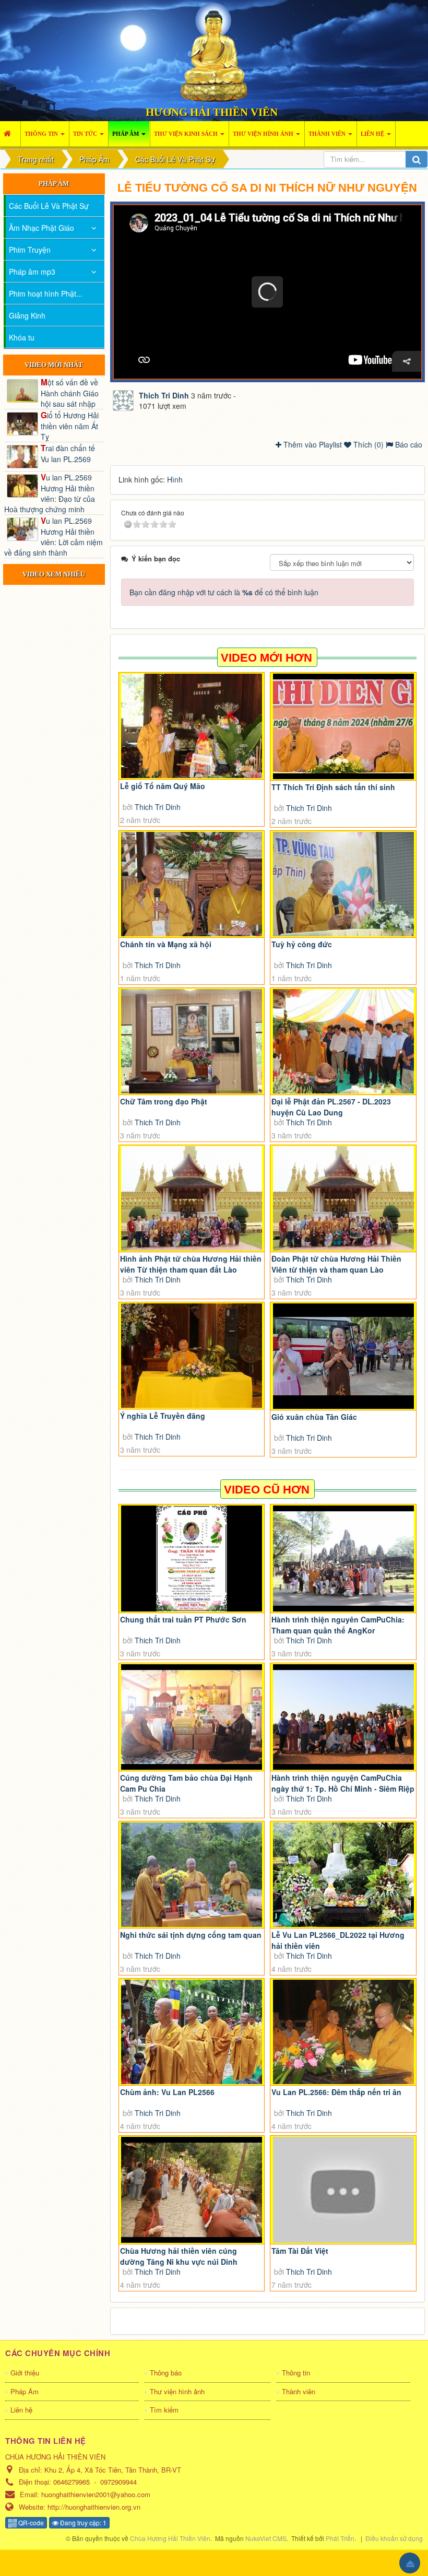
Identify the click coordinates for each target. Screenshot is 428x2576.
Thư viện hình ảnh (177, 2391)
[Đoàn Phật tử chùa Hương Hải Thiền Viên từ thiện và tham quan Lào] (343, 1198)
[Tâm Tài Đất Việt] (343, 2190)
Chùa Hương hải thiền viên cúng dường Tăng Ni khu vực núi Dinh (179, 2256)
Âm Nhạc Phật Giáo (41, 228)
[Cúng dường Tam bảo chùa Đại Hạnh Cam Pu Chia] (192, 1717)
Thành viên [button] (328, 134)
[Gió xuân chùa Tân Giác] (343, 1356)
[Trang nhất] (10, 134)
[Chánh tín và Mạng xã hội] (192, 884)
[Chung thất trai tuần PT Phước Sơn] (192, 1558)
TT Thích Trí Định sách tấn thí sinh (333, 787)
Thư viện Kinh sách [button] (187, 134)
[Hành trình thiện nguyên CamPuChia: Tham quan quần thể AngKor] (343, 1558)
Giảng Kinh (27, 315)
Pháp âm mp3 (32, 272)
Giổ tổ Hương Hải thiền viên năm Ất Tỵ (70, 426)
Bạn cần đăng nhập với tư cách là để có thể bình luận (224, 592)
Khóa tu (22, 337)
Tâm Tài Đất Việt (300, 2251)
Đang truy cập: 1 (82, 2522)
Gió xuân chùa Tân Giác (314, 1417)
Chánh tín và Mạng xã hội (166, 944)
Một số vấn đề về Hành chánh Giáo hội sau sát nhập (70, 393)
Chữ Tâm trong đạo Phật (164, 1101)
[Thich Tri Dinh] (123, 399)
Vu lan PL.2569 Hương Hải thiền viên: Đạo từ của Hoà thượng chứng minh (50, 493)
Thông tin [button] (42, 134)
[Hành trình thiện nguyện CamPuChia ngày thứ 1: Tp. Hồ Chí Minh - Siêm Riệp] (343, 1717)
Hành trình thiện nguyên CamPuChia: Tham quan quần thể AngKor (338, 1625)
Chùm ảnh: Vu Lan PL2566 (167, 2092)
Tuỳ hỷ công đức (302, 944)
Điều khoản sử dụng (394, 2538)
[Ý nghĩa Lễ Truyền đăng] (192, 1356)
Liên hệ (21, 2410)
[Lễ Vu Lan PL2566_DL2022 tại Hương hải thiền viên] (343, 1875)
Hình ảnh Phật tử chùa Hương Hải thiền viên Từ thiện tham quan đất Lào (191, 1264)
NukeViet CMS (266, 2538)
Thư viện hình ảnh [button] (264, 134)
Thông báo (166, 2373)
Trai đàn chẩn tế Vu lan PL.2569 (68, 453)
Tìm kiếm (164, 2410)
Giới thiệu (25, 2373)
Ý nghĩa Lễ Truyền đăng (163, 1416)
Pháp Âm (25, 2391)
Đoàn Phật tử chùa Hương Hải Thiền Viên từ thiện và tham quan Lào (336, 1264)
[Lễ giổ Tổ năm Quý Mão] (192, 726)
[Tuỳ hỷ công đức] (343, 884)
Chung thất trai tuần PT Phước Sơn (183, 1619)
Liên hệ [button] (373, 134)
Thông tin (296, 2373)
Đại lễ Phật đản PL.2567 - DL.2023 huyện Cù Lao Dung (331, 1107)
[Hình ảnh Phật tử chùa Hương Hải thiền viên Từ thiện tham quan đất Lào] (192, 1198)
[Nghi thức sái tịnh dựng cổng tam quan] (192, 1875)
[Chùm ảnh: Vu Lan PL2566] (192, 2032)
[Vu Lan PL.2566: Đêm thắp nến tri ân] (343, 2032)
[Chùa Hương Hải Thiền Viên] (214, 51)
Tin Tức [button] (86, 134)
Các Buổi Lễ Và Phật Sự (49, 206)
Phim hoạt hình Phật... (46, 293)
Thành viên (299, 2391)
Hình (175, 479)
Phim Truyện (30, 250)
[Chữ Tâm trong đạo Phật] (192, 1041)
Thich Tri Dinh (158, 807)
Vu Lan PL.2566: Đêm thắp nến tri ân (336, 2092)
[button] (267, 292)
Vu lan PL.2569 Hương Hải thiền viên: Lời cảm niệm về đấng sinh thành (53, 536)
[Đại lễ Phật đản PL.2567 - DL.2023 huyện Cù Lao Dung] (343, 1041)
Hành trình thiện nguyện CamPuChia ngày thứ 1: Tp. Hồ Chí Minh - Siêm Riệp (343, 1783)
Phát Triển (340, 2538)
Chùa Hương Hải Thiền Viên (170, 2538)
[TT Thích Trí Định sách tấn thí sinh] (343, 727)
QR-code (30, 2522)
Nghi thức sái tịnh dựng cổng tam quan (191, 1935)
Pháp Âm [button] (126, 134)
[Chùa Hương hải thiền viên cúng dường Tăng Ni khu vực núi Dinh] (192, 2190)
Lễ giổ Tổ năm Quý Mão (163, 786)
